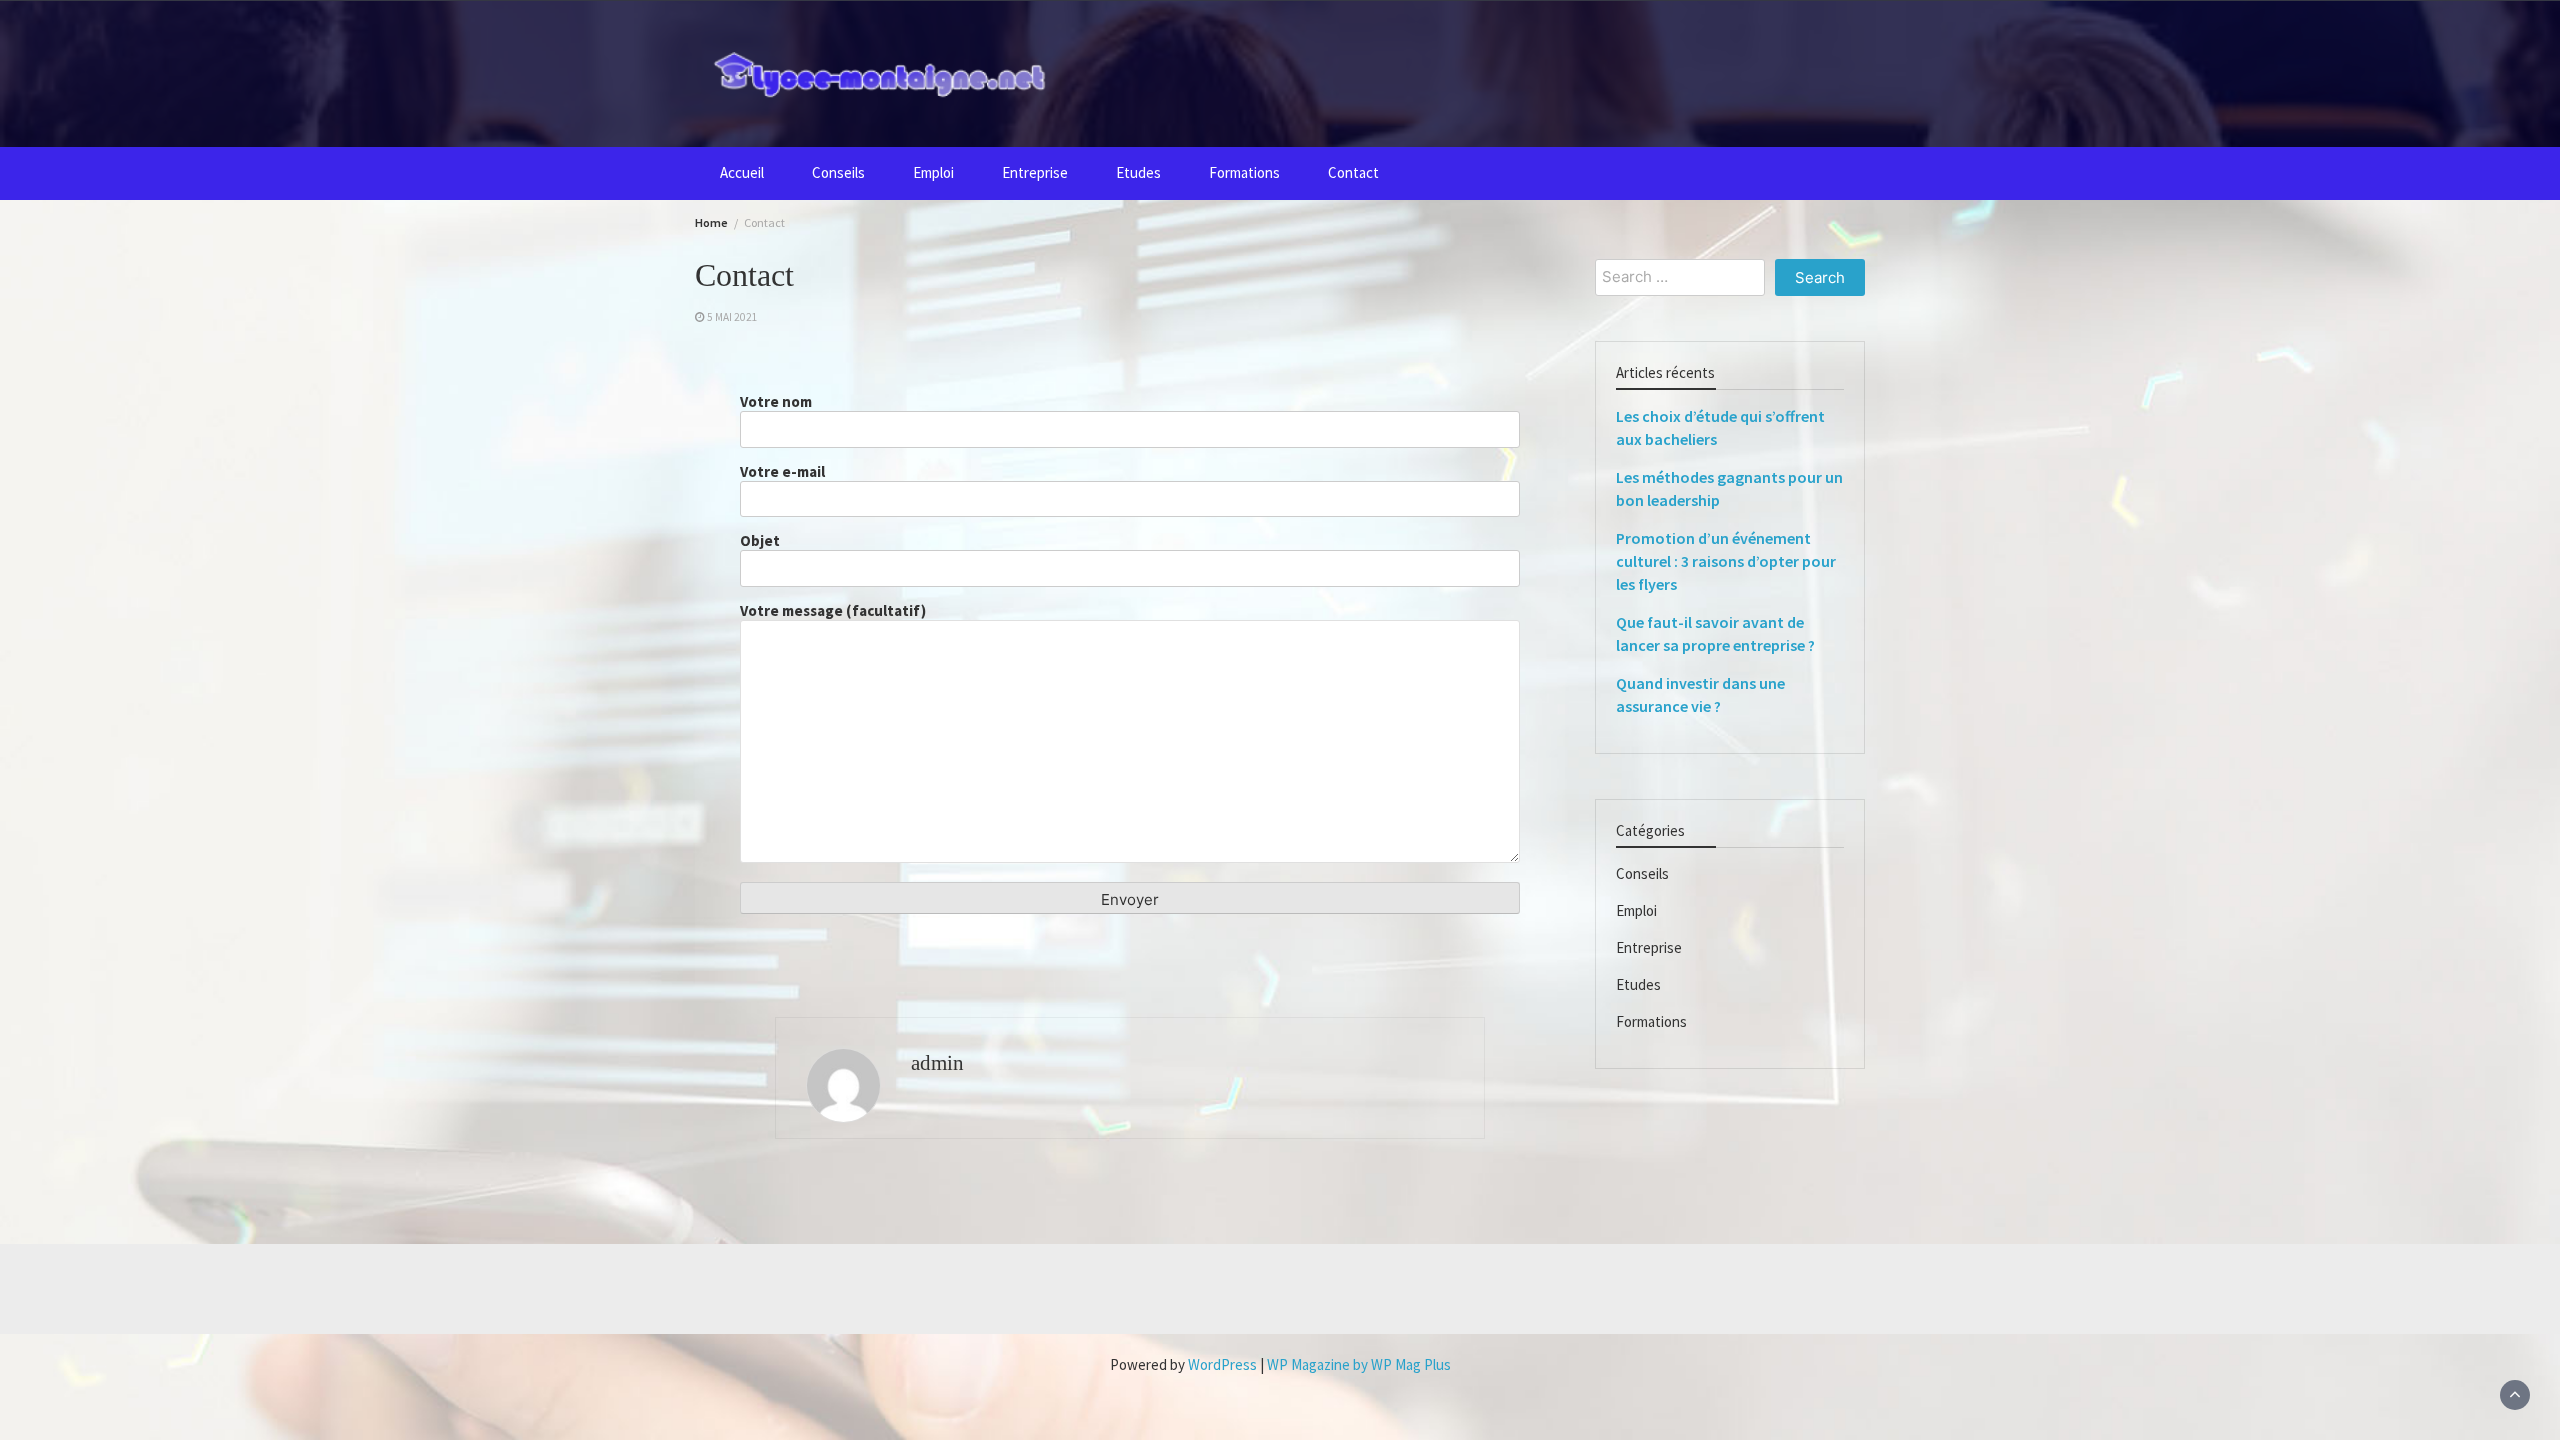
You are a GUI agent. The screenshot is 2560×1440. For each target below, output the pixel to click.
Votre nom (776, 402)
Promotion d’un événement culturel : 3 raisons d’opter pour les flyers (1726, 561)
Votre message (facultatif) (833, 611)
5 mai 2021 (732, 317)
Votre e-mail (782, 472)
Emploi (933, 172)
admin (937, 1063)
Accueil (742, 172)
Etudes (1138, 172)
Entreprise (1035, 172)
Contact (1353, 172)
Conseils (838, 172)
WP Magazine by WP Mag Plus (1359, 1364)
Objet (760, 541)
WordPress (1222, 1364)
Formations (1244, 172)
